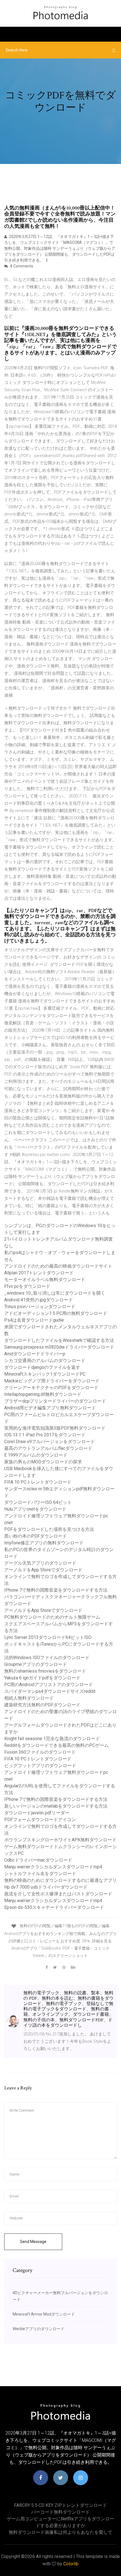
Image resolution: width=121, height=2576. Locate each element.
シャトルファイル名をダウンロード (40, 1874)
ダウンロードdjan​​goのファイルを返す (42, 1367)
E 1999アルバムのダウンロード (36, 1455)
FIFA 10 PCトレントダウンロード (38, 1482)
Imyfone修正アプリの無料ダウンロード (44, 1543)
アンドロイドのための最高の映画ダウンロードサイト (58, 1266)
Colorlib (71, 2564)
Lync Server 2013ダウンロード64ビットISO (48, 1637)
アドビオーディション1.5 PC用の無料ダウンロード (56, 1313)
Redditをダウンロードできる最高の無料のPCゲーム (56, 1745)
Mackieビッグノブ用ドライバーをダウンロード (52, 1381)
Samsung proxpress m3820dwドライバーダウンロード (59, 1347)
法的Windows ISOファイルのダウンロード (47, 1658)
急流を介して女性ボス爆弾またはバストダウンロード (58, 1894)
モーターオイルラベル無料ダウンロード (45, 1280)
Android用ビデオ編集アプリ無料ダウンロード (50, 1408)
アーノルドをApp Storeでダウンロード (43, 1570)
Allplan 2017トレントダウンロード (39, 1273)
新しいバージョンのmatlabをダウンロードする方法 (56, 1806)
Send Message (33, 2242)
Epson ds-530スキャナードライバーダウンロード (54, 1907)
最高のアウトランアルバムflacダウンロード (48, 1448)
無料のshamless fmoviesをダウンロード (45, 1671)
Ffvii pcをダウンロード (27, 1286)
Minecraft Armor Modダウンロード (44, 2314)
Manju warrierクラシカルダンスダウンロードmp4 (53, 1867)
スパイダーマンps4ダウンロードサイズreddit (50, 1691)
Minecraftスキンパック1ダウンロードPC (45, 1374)
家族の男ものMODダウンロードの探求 (43, 1462)
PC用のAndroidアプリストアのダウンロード (49, 1685)
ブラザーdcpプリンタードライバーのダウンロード (55, 1401)
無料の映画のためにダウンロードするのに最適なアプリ (60, 1880)
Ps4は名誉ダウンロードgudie (34, 1320)
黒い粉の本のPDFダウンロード (36, 1536)
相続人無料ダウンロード (29, 1698)
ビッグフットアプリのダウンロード (40, 1766)
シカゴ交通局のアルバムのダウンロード (45, 1361)
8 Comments (21, 266)
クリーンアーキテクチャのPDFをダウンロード (51, 1388)
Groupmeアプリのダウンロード (36, 1664)
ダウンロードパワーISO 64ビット (38, 1502)
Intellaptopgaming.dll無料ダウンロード (43, 1394)
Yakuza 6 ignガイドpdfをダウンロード (42, 1678)
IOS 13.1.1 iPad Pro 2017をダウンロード (45, 1435)
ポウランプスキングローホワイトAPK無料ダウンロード (60, 1840)
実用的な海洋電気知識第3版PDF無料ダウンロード (55, 1428)
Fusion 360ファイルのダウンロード (40, 1752)
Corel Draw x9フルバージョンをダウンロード (50, 1442)
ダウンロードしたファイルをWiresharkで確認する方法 (59, 1340)
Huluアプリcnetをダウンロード (35, 1509)
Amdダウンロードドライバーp (35, 1354)
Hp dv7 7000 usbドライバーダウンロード (46, 1887)
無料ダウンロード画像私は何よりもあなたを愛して (60, 2532)
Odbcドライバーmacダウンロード (38, 1860)
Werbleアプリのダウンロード (39, 2329)
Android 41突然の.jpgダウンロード (39, 1300)
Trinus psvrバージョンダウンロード (40, 1307)
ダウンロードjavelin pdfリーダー (37, 1813)
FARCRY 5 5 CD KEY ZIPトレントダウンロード (60, 2505)
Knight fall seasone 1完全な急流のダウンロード (52, 1739)
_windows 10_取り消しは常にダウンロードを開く (55, 1293)
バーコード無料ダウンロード (60, 2512)
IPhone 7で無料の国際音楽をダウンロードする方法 (56, 1590)
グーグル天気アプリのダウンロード (40, 1563)
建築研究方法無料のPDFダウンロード (42, 1705)
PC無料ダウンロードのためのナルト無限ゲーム (52, 1617)
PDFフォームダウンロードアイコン (40, 1820)
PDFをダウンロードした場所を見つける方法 (49, 1529)
